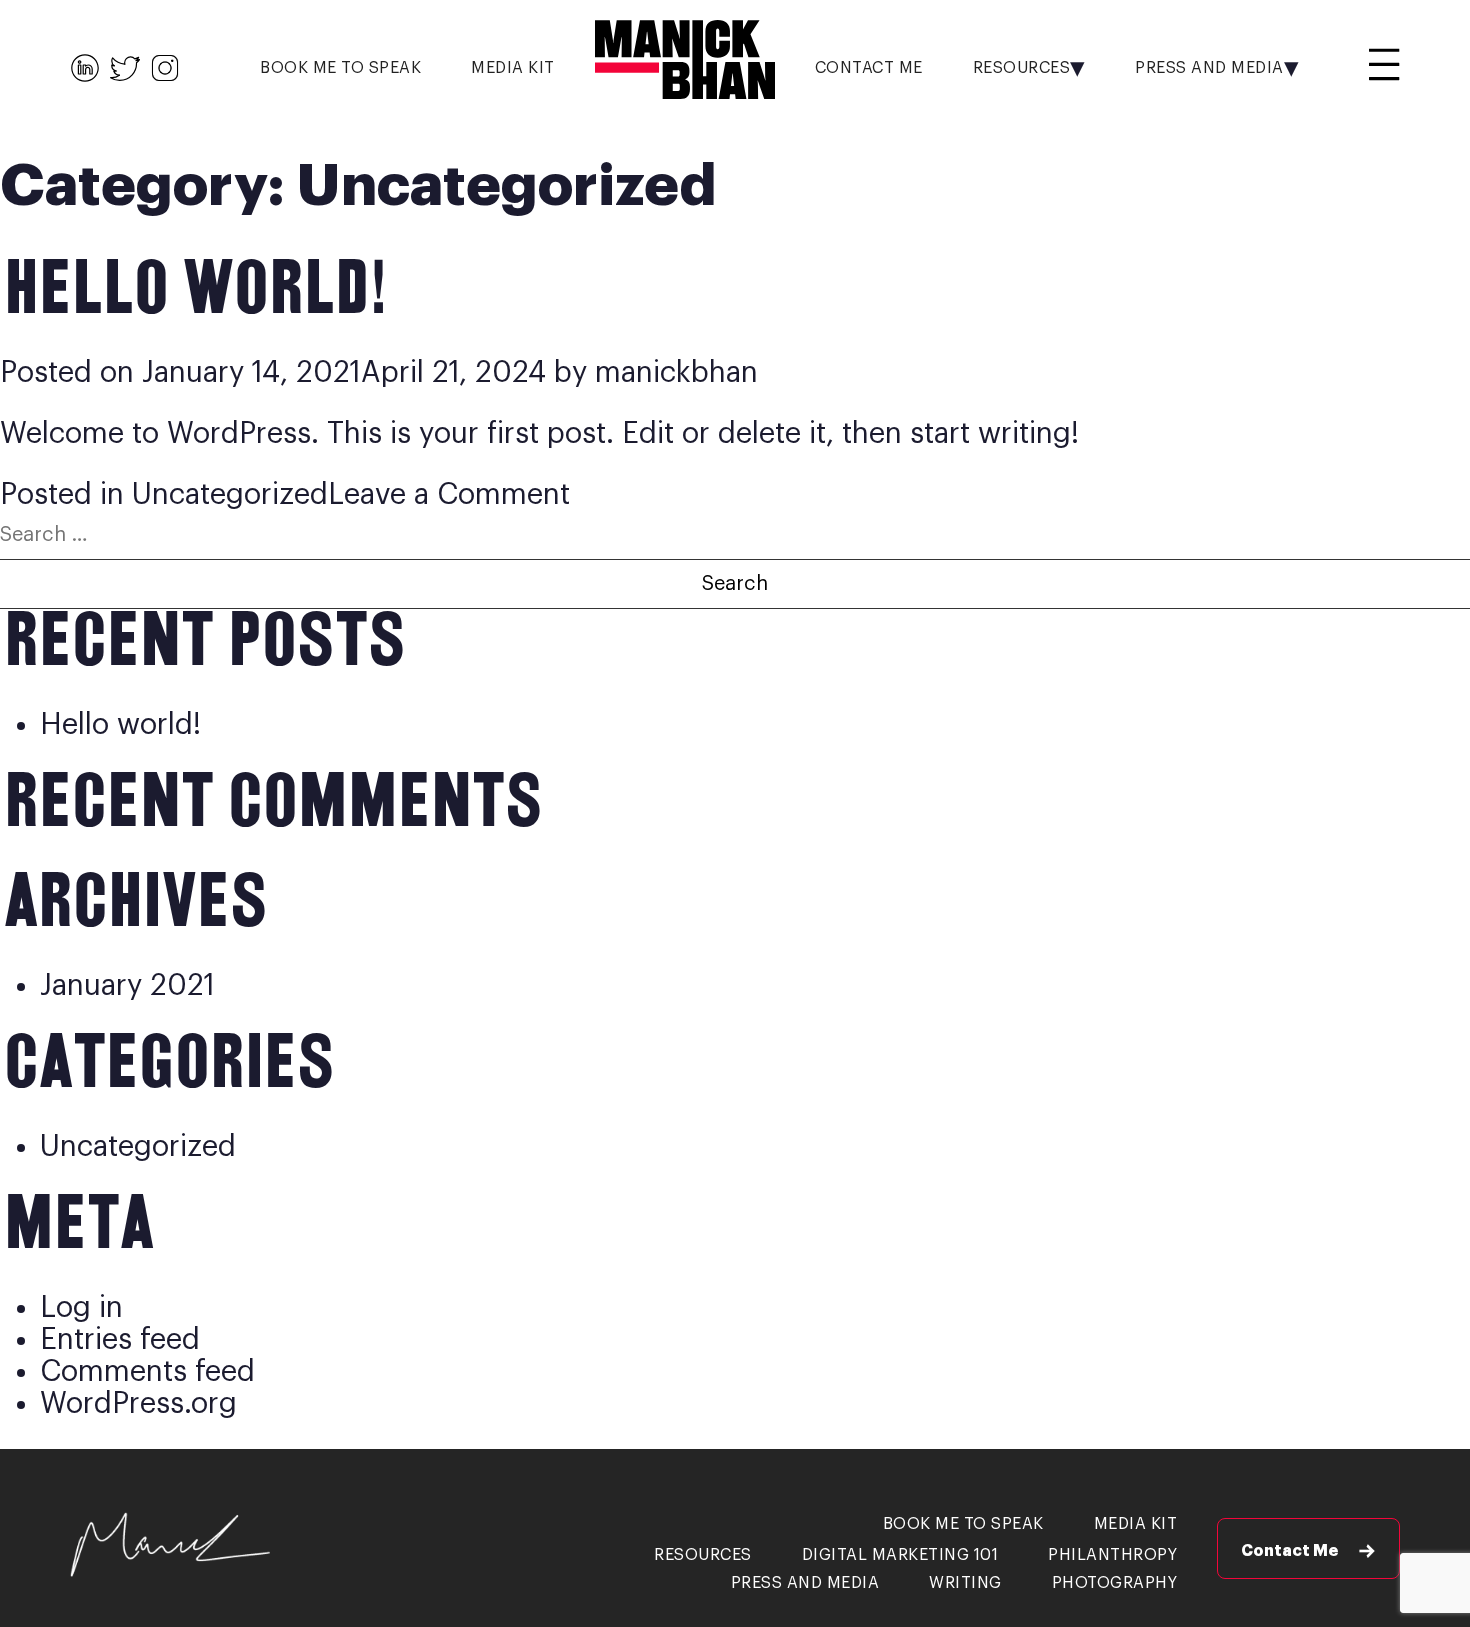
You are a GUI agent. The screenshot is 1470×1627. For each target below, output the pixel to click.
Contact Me (869, 68)
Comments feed (147, 1371)
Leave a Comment (449, 494)
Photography (1115, 1583)
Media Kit (513, 68)
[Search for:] (735, 531)
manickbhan (676, 372)
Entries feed (120, 1339)
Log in (81, 1307)
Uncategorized (230, 494)
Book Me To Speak (340, 68)
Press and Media (1209, 68)
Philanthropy (1112, 1555)
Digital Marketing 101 (900, 1555)
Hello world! (191, 291)
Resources (1022, 68)
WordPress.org (138, 1403)
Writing (965, 1583)
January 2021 (127, 985)
